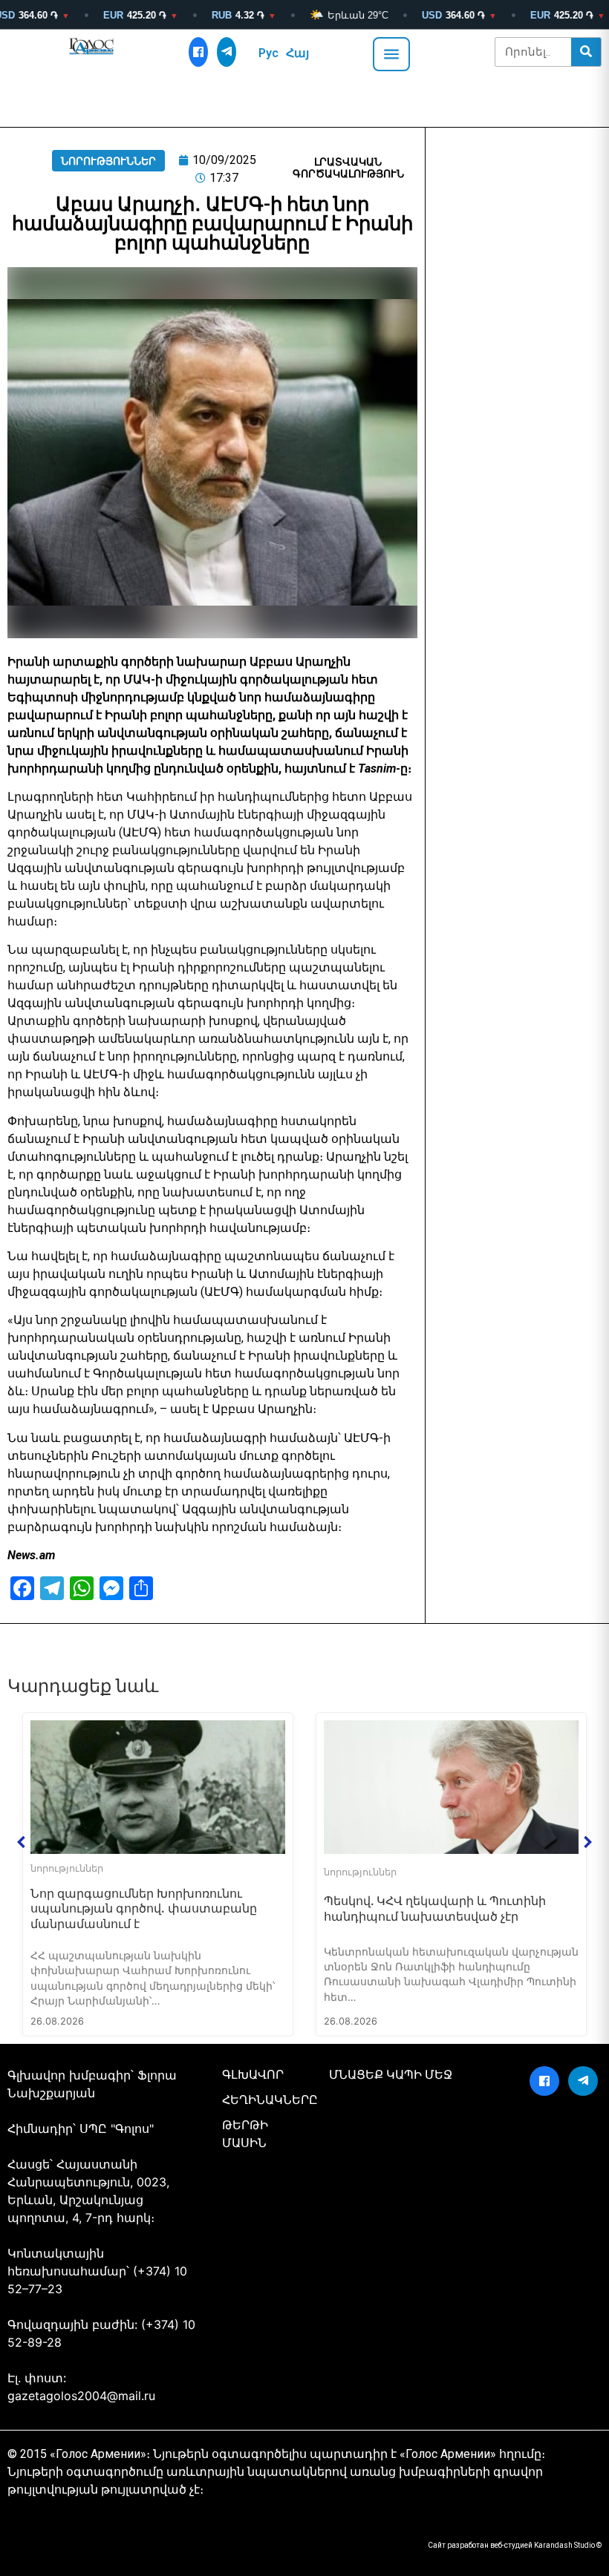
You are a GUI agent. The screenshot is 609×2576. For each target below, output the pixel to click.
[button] (22, 1842)
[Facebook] (198, 52)
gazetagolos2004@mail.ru (81, 2396)
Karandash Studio (564, 2545)
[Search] (586, 52)
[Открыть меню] (391, 54)
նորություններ (108, 161)
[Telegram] (227, 52)
